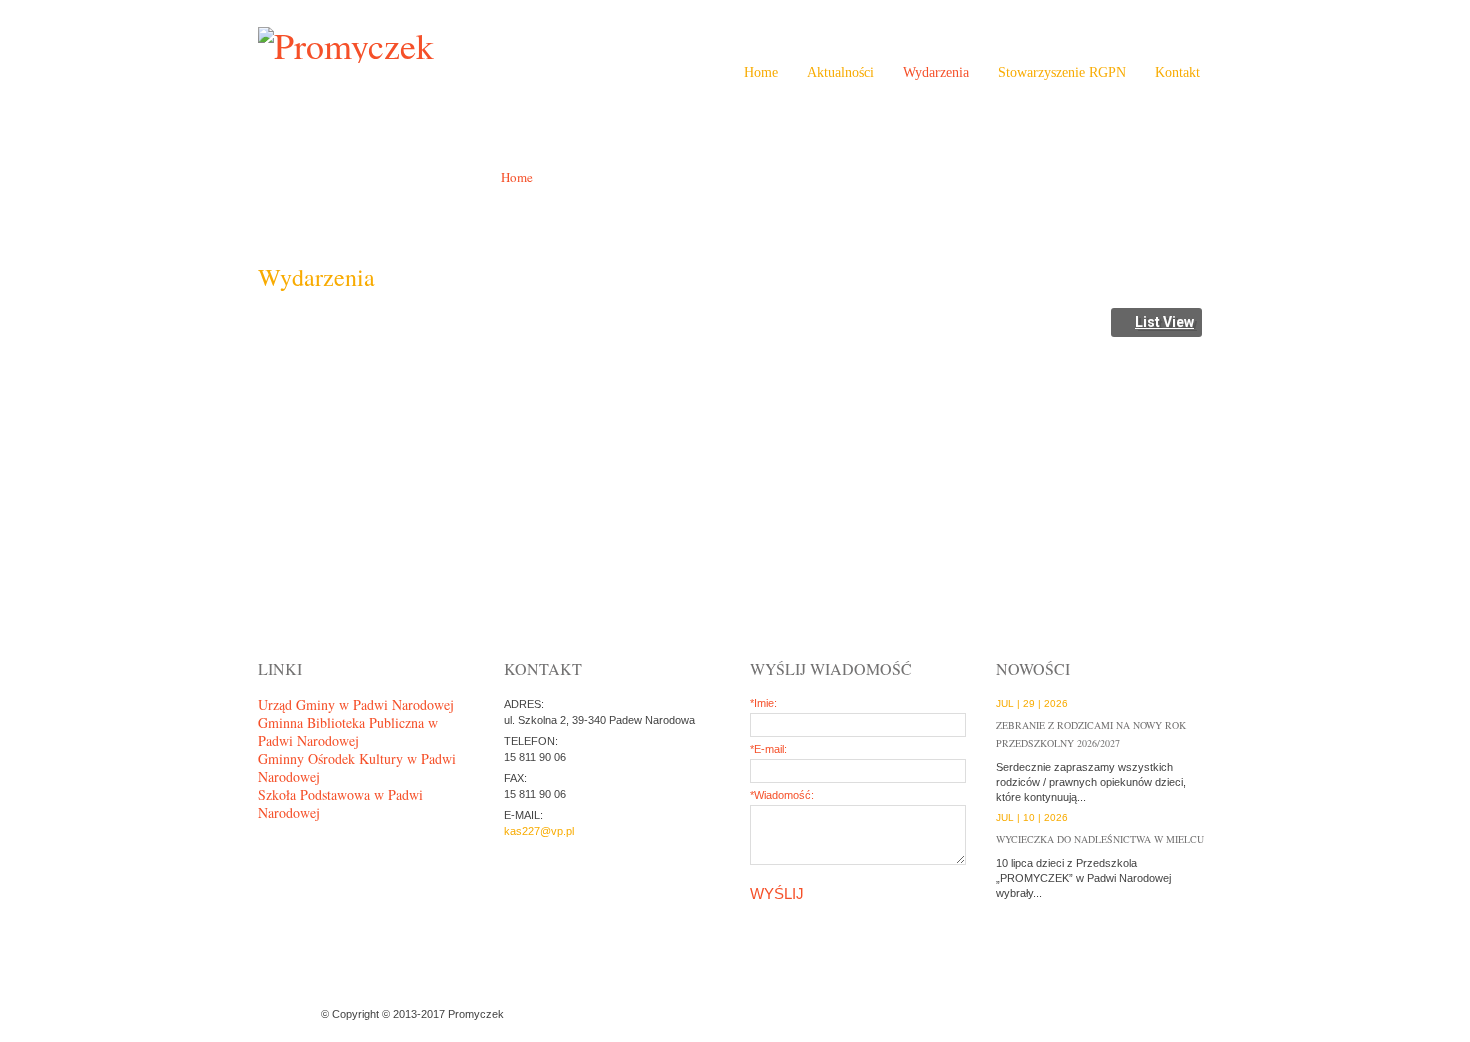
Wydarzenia (936, 72)
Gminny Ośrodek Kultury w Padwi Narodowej (357, 767)
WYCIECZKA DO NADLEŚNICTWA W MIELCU (1100, 839)
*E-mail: (768, 749)
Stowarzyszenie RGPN (1062, 72)
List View (1164, 322)
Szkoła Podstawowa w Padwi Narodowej (340, 803)
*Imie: (763, 703)
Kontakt (1177, 72)
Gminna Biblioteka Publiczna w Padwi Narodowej (348, 731)
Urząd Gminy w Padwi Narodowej (356, 704)
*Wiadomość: (782, 795)
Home (761, 72)
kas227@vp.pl (539, 831)
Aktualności (840, 72)
